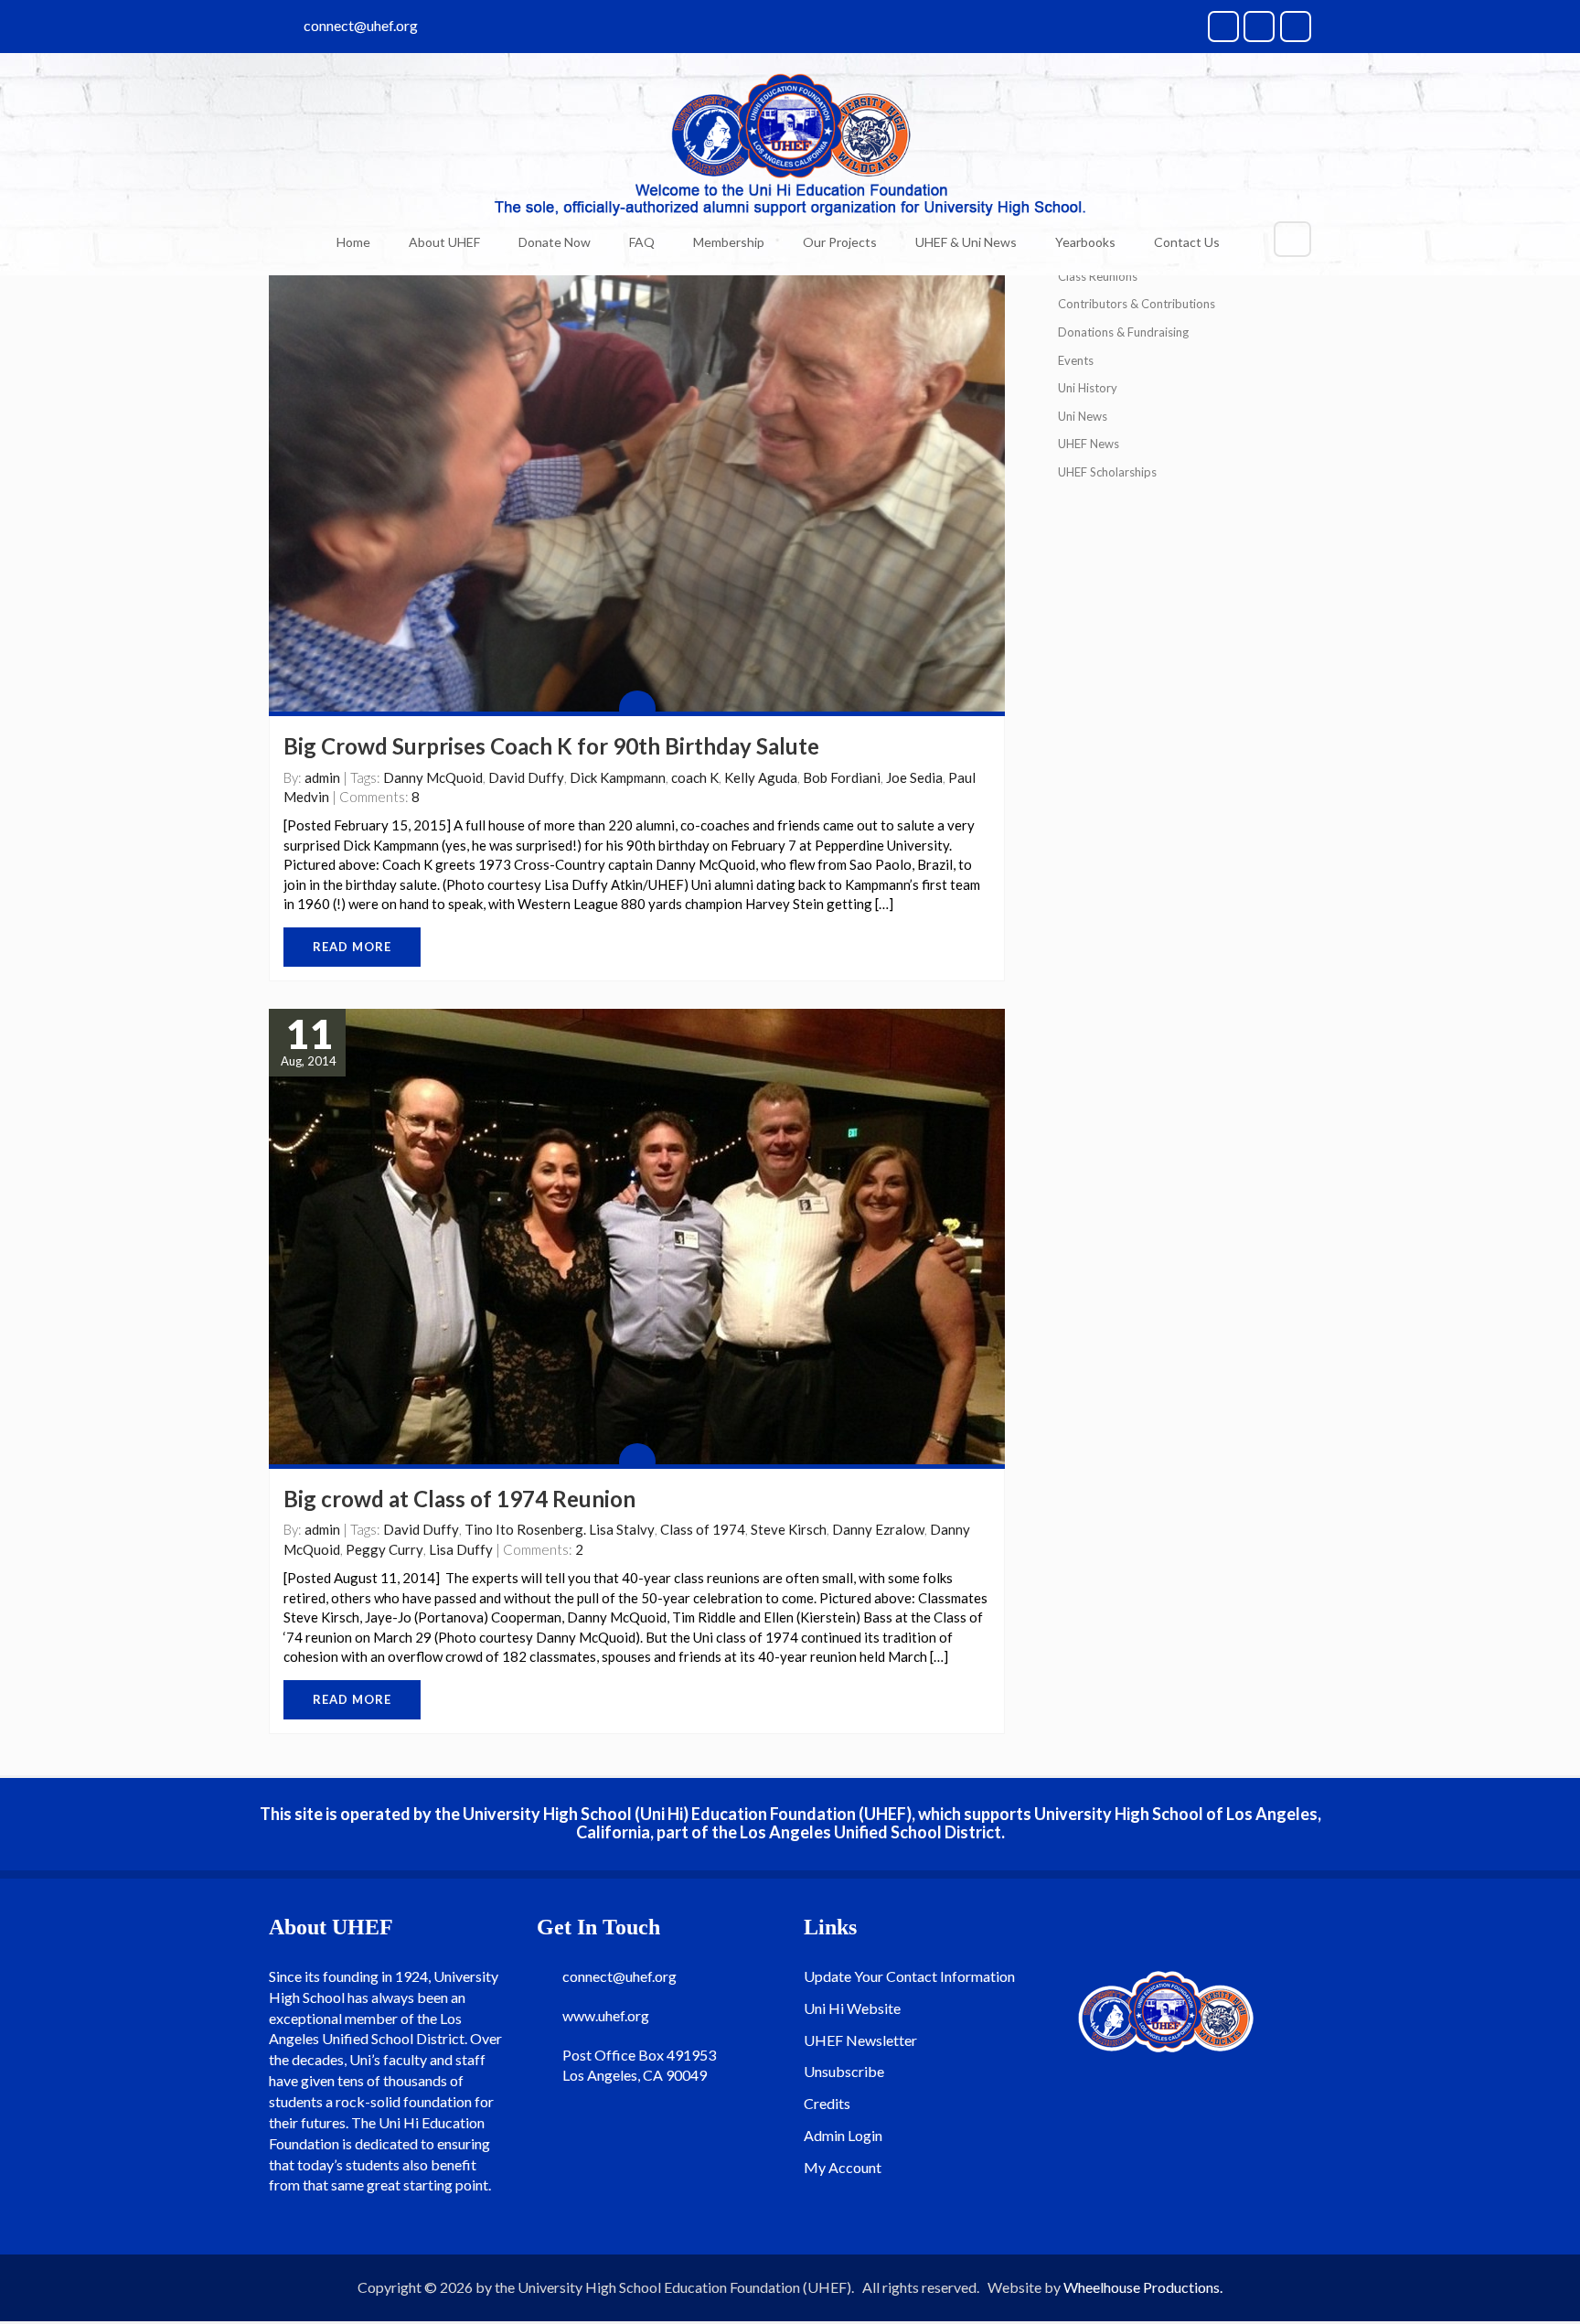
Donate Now (555, 242)
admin (322, 777)
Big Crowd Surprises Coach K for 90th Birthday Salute (551, 746)
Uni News (1083, 416)
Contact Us (1187, 242)
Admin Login (843, 2135)
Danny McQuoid (433, 777)
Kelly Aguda (761, 777)
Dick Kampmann (618, 777)
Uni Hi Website (852, 2008)
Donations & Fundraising (1123, 332)
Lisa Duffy (461, 1549)
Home (353, 242)
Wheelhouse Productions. (1143, 2287)
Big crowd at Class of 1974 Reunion (459, 1499)
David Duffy (526, 777)
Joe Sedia (914, 777)
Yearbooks (1085, 242)
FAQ (642, 242)
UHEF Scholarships (1107, 472)
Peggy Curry (384, 1549)
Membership (729, 242)
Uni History (1088, 388)
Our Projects (840, 242)
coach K (695, 777)
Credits (827, 2103)
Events (1076, 360)
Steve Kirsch (789, 1529)
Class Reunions (1098, 276)
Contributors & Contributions (1137, 304)
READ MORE (352, 947)
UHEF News (1089, 444)
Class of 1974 (703, 1529)
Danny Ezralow (878, 1529)
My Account (843, 2167)
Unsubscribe (844, 2071)
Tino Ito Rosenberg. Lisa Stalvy (560, 1529)
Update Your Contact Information (909, 1976)
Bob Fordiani (842, 777)
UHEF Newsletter (860, 2040)
